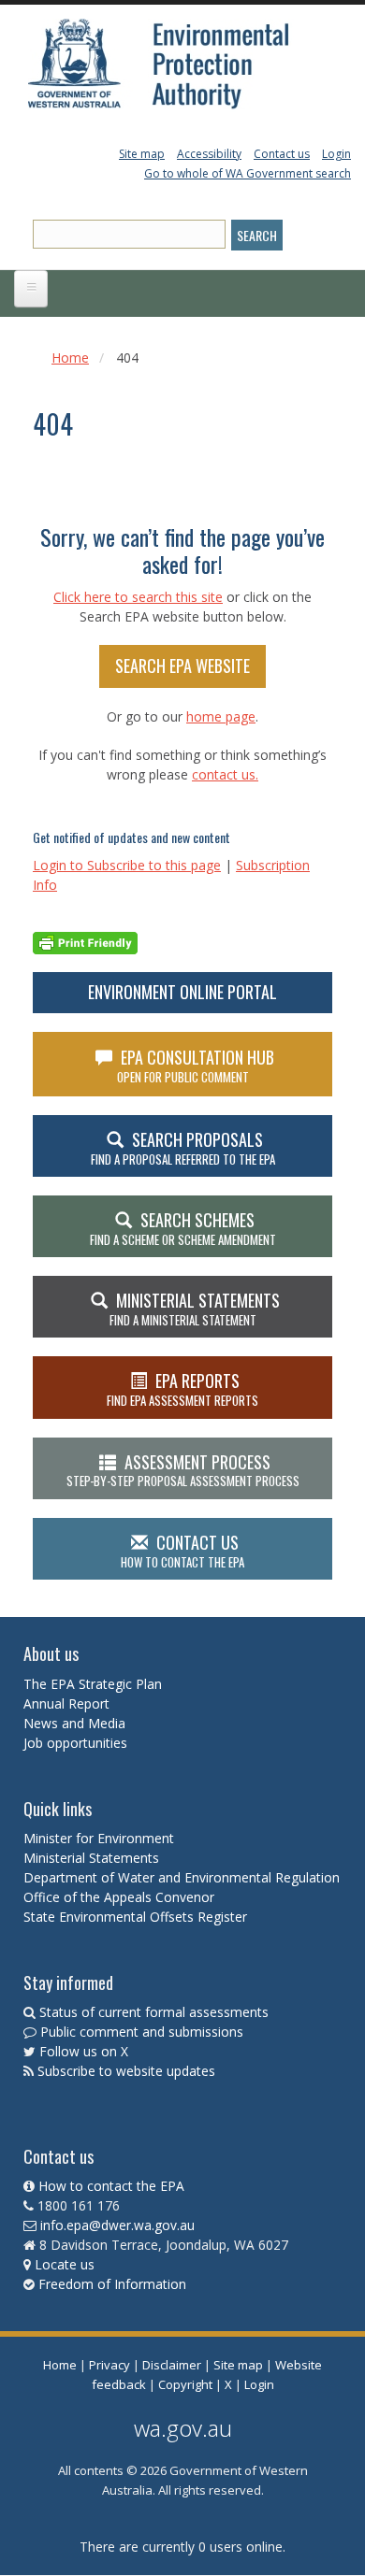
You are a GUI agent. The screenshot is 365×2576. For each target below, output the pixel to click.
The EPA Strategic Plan (93, 1684)
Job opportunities (75, 1743)
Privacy (109, 2365)
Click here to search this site (138, 597)
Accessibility (209, 154)
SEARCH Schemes (183, 1228)
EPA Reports (182, 1389)
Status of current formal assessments (154, 2012)
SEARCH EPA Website (182, 665)
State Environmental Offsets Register (135, 1917)
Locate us (65, 2264)
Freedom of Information (112, 2284)
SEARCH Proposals (183, 1148)
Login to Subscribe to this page (127, 865)
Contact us (282, 154)
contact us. (225, 774)
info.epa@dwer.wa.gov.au (117, 2225)
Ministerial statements (195, 1309)
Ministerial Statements (93, 1858)
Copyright (185, 2384)
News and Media (74, 1723)
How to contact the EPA (111, 2186)
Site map (142, 154)
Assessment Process (183, 1470)
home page (221, 716)
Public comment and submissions (142, 2032)
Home (70, 358)
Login (336, 154)
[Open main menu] (31, 289)
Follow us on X (84, 2051)
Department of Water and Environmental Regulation (182, 1877)
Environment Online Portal (182, 992)
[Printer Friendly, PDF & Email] (85, 942)
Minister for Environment (99, 1838)
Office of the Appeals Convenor (119, 1897)
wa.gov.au (183, 2428)
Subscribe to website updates (126, 2071)
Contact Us (182, 1551)
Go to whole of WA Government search (248, 173)
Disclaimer (172, 2365)
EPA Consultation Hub (196, 1066)
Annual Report (68, 1703)
